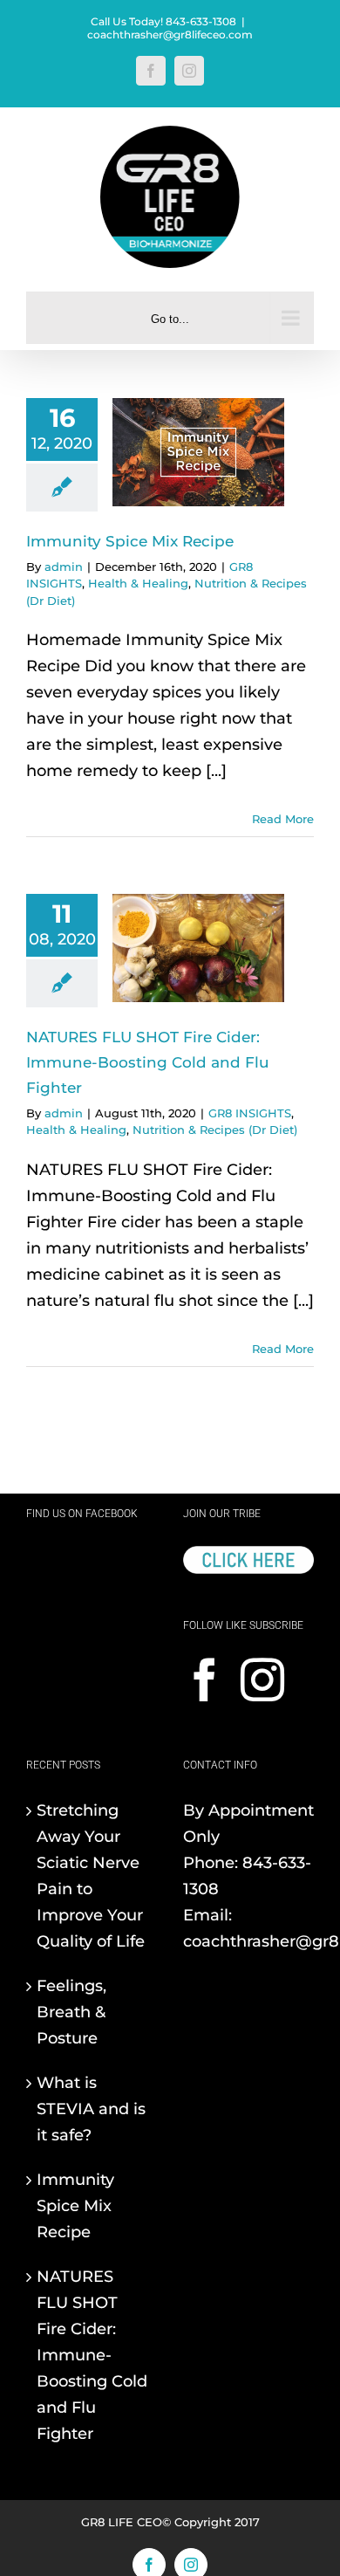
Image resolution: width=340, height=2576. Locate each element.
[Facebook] (205, 1680)
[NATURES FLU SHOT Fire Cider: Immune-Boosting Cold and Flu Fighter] (198, 948)
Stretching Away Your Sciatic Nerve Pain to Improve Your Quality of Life (91, 1876)
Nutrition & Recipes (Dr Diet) (215, 1130)
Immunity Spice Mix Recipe (130, 541)
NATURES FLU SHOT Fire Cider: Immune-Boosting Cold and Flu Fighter (148, 1062)
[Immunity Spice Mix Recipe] (198, 452)
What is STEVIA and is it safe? (91, 2109)
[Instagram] (262, 1680)
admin (64, 567)
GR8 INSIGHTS (250, 1113)
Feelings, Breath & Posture (71, 2012)
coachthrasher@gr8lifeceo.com (170, 34)
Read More (283, 819)
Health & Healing (138, 583)
